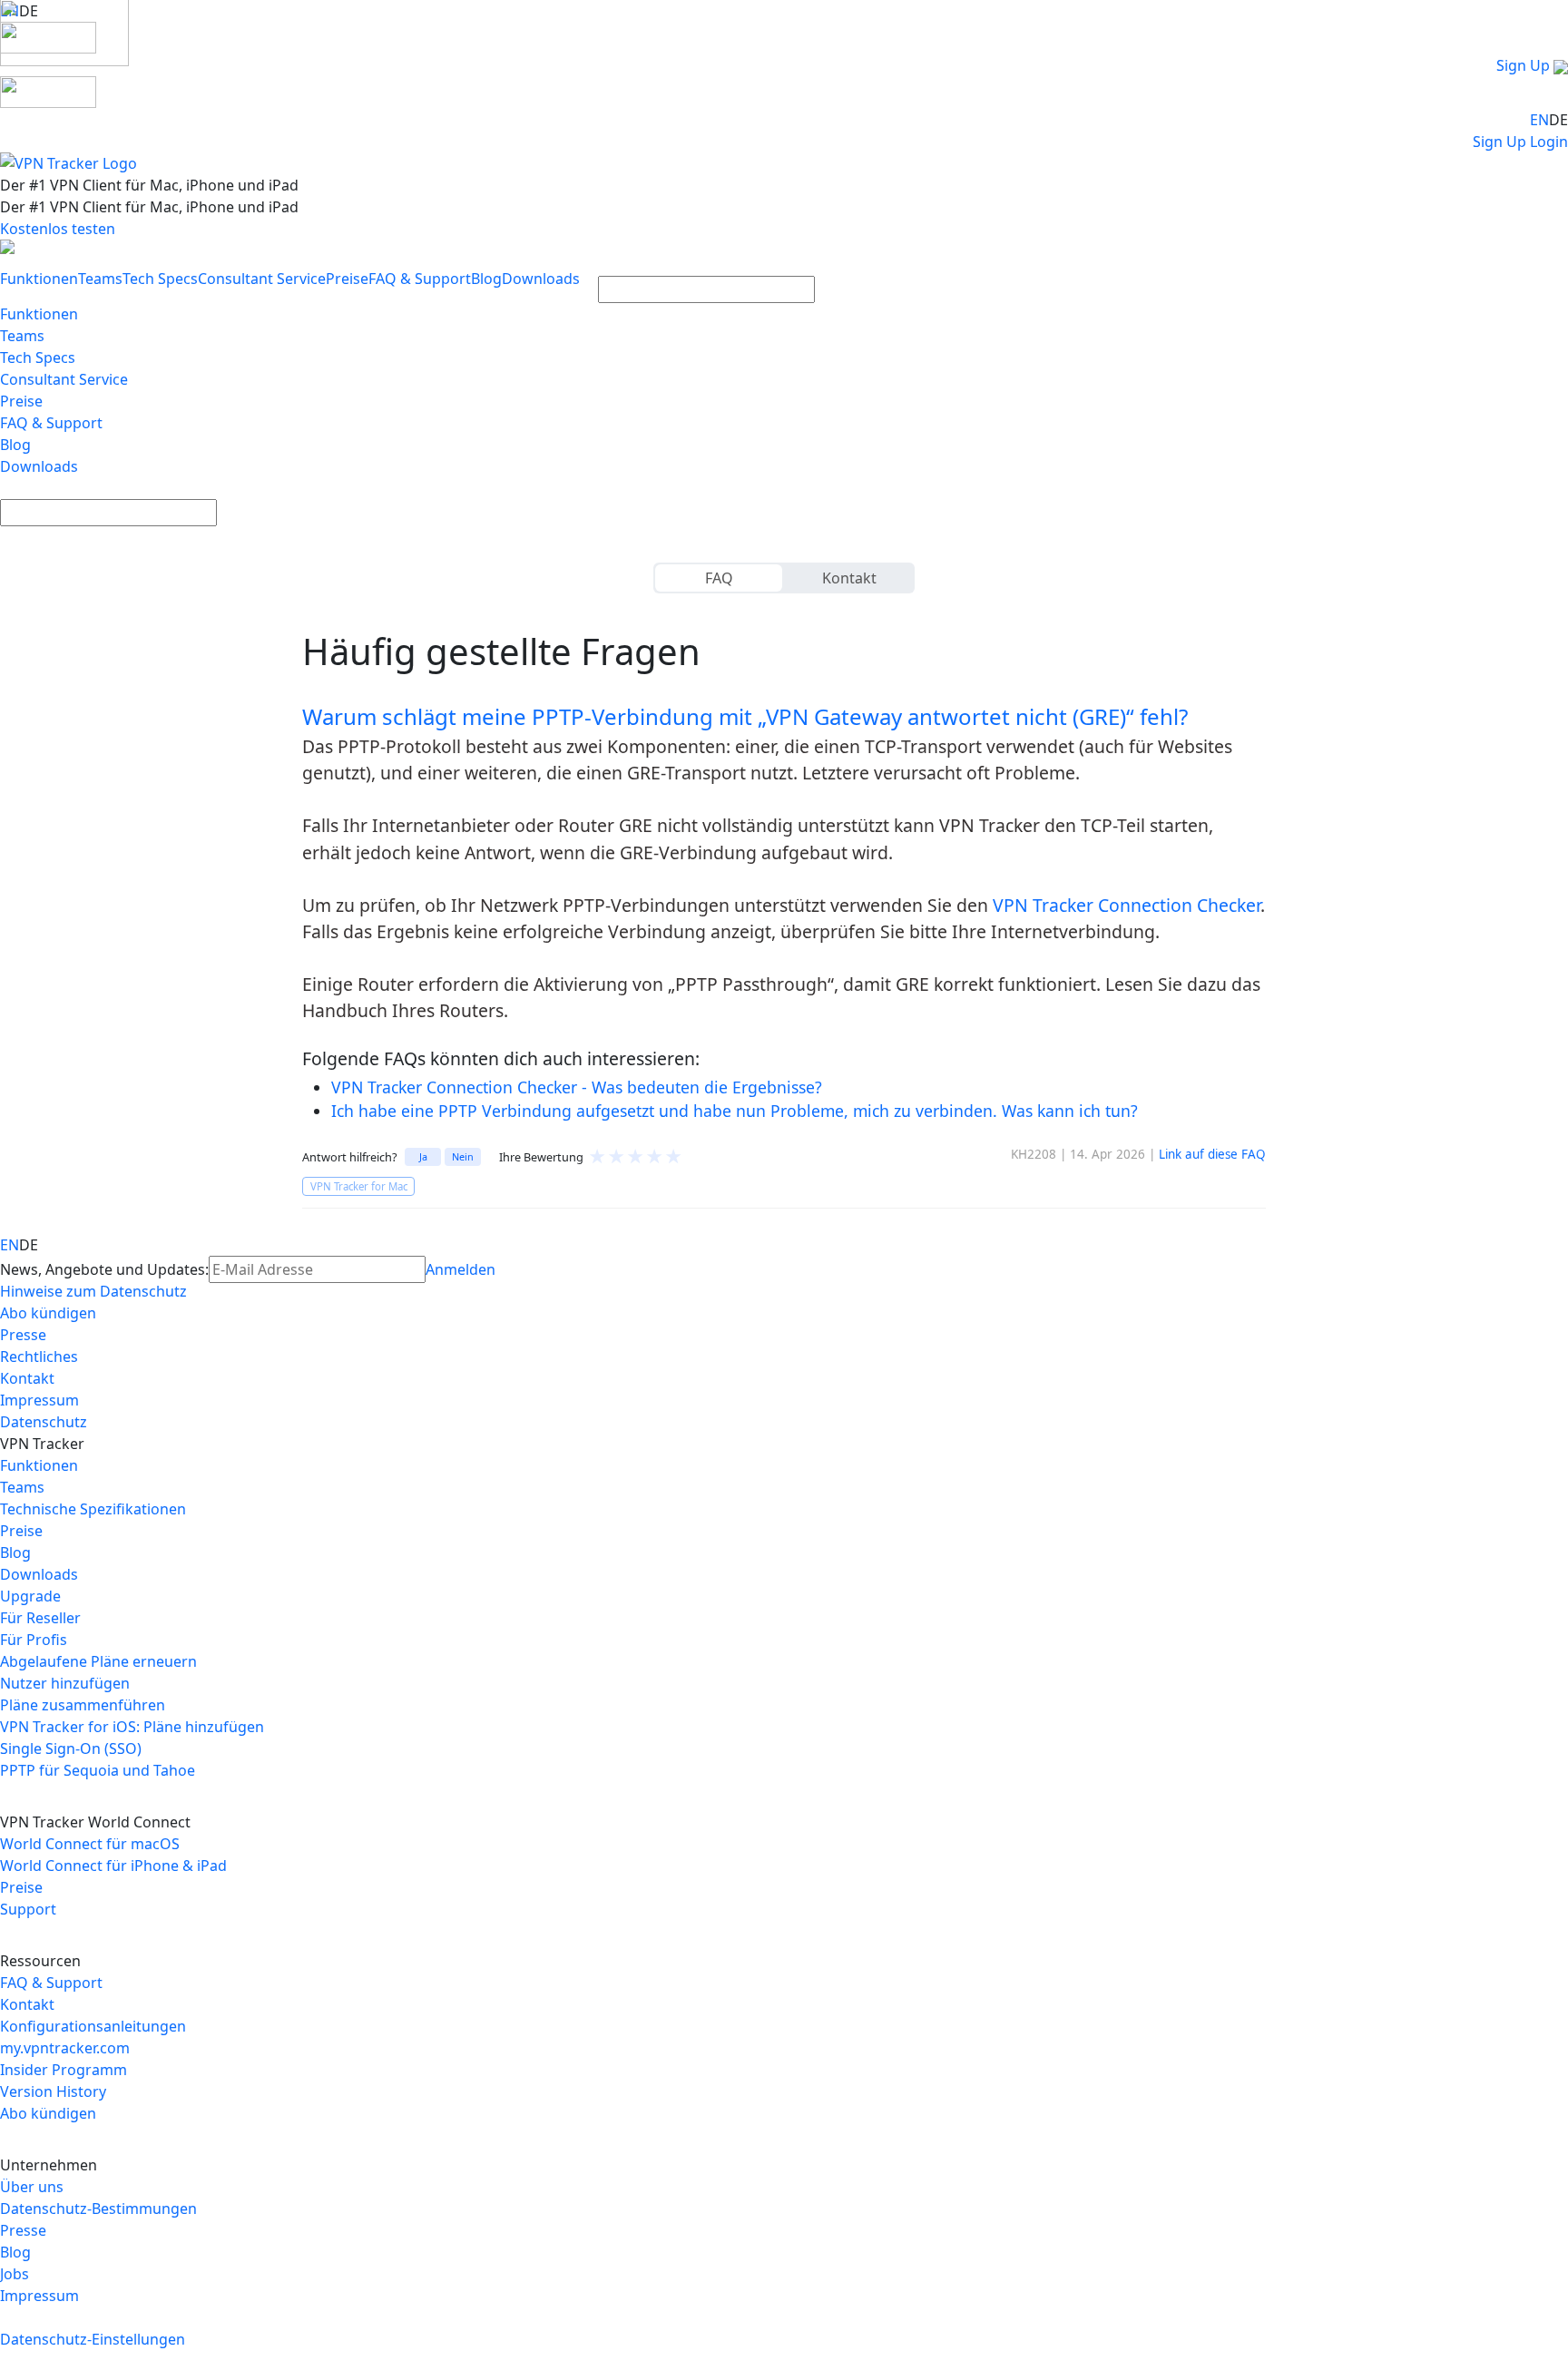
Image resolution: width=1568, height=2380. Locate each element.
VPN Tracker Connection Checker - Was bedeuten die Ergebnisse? (577, 1087)
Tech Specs (160, 279)
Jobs (15, 2274)
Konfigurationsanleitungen (93, 2026)
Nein (463, 1156)
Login (1549, 142)
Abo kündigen (48, 1313)
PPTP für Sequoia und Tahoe (98, 1770)
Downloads (541, 279)
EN (1539, 120)
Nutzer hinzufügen (65, 1683)
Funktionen (39, 279)
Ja (423, 1156)
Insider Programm (64, 2070)
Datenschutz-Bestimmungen (98, 2209)
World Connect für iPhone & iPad (113, 1866)
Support (28, 1909)
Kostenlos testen (58, 229)
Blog (486, 279)
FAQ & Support (420, 279)
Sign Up (1523, 65)
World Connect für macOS (90, 1844)
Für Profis (34, 1640)
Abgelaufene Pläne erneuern (98, 1661)
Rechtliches (39, 1357)
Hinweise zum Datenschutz (93, 1291)
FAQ (719, 578)
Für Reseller (40, 1618)
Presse (23, 1335)
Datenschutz (44, 1422)
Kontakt (849, 578)
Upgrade (30, 1596)
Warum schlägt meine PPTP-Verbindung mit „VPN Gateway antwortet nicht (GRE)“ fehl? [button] (745, 716)
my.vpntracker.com (65, 2048)
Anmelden (461, 1269)
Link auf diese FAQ (1212, 1154)
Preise (347, 279)
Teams (100, 279)
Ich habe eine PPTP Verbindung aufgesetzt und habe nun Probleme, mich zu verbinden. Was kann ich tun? (735, 1111)
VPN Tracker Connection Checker (1127, 905)
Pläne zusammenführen (83, 1705)
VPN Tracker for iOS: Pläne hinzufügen (132, 1727)
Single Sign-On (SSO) (71, 1748)
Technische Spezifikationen (93, 1509)
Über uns (32, 2187)
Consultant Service (262, 279)
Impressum (39, 1400)
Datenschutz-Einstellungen (93, 2339)
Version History (53, 2091)
